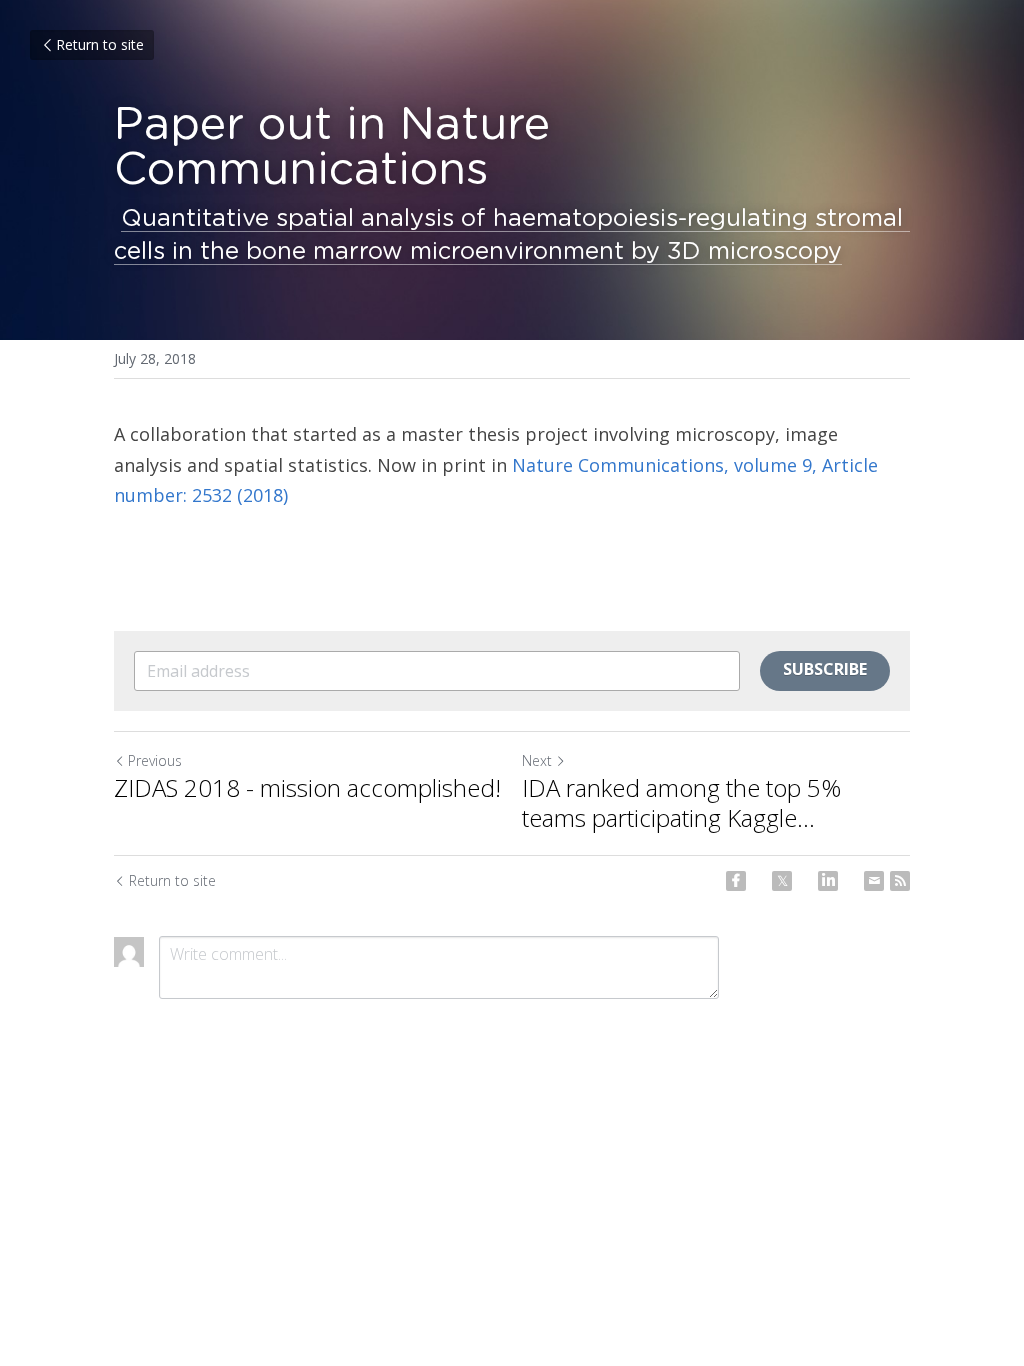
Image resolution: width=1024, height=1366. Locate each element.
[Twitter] (782, 881)
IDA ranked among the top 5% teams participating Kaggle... (681, 803)
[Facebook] (736, 881)
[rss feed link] (900, 881)
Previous (155, 760)
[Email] (874, 881)
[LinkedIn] (828, 881)
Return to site (100, 44)
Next (537, 760)
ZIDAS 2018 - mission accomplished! (307, 788)
